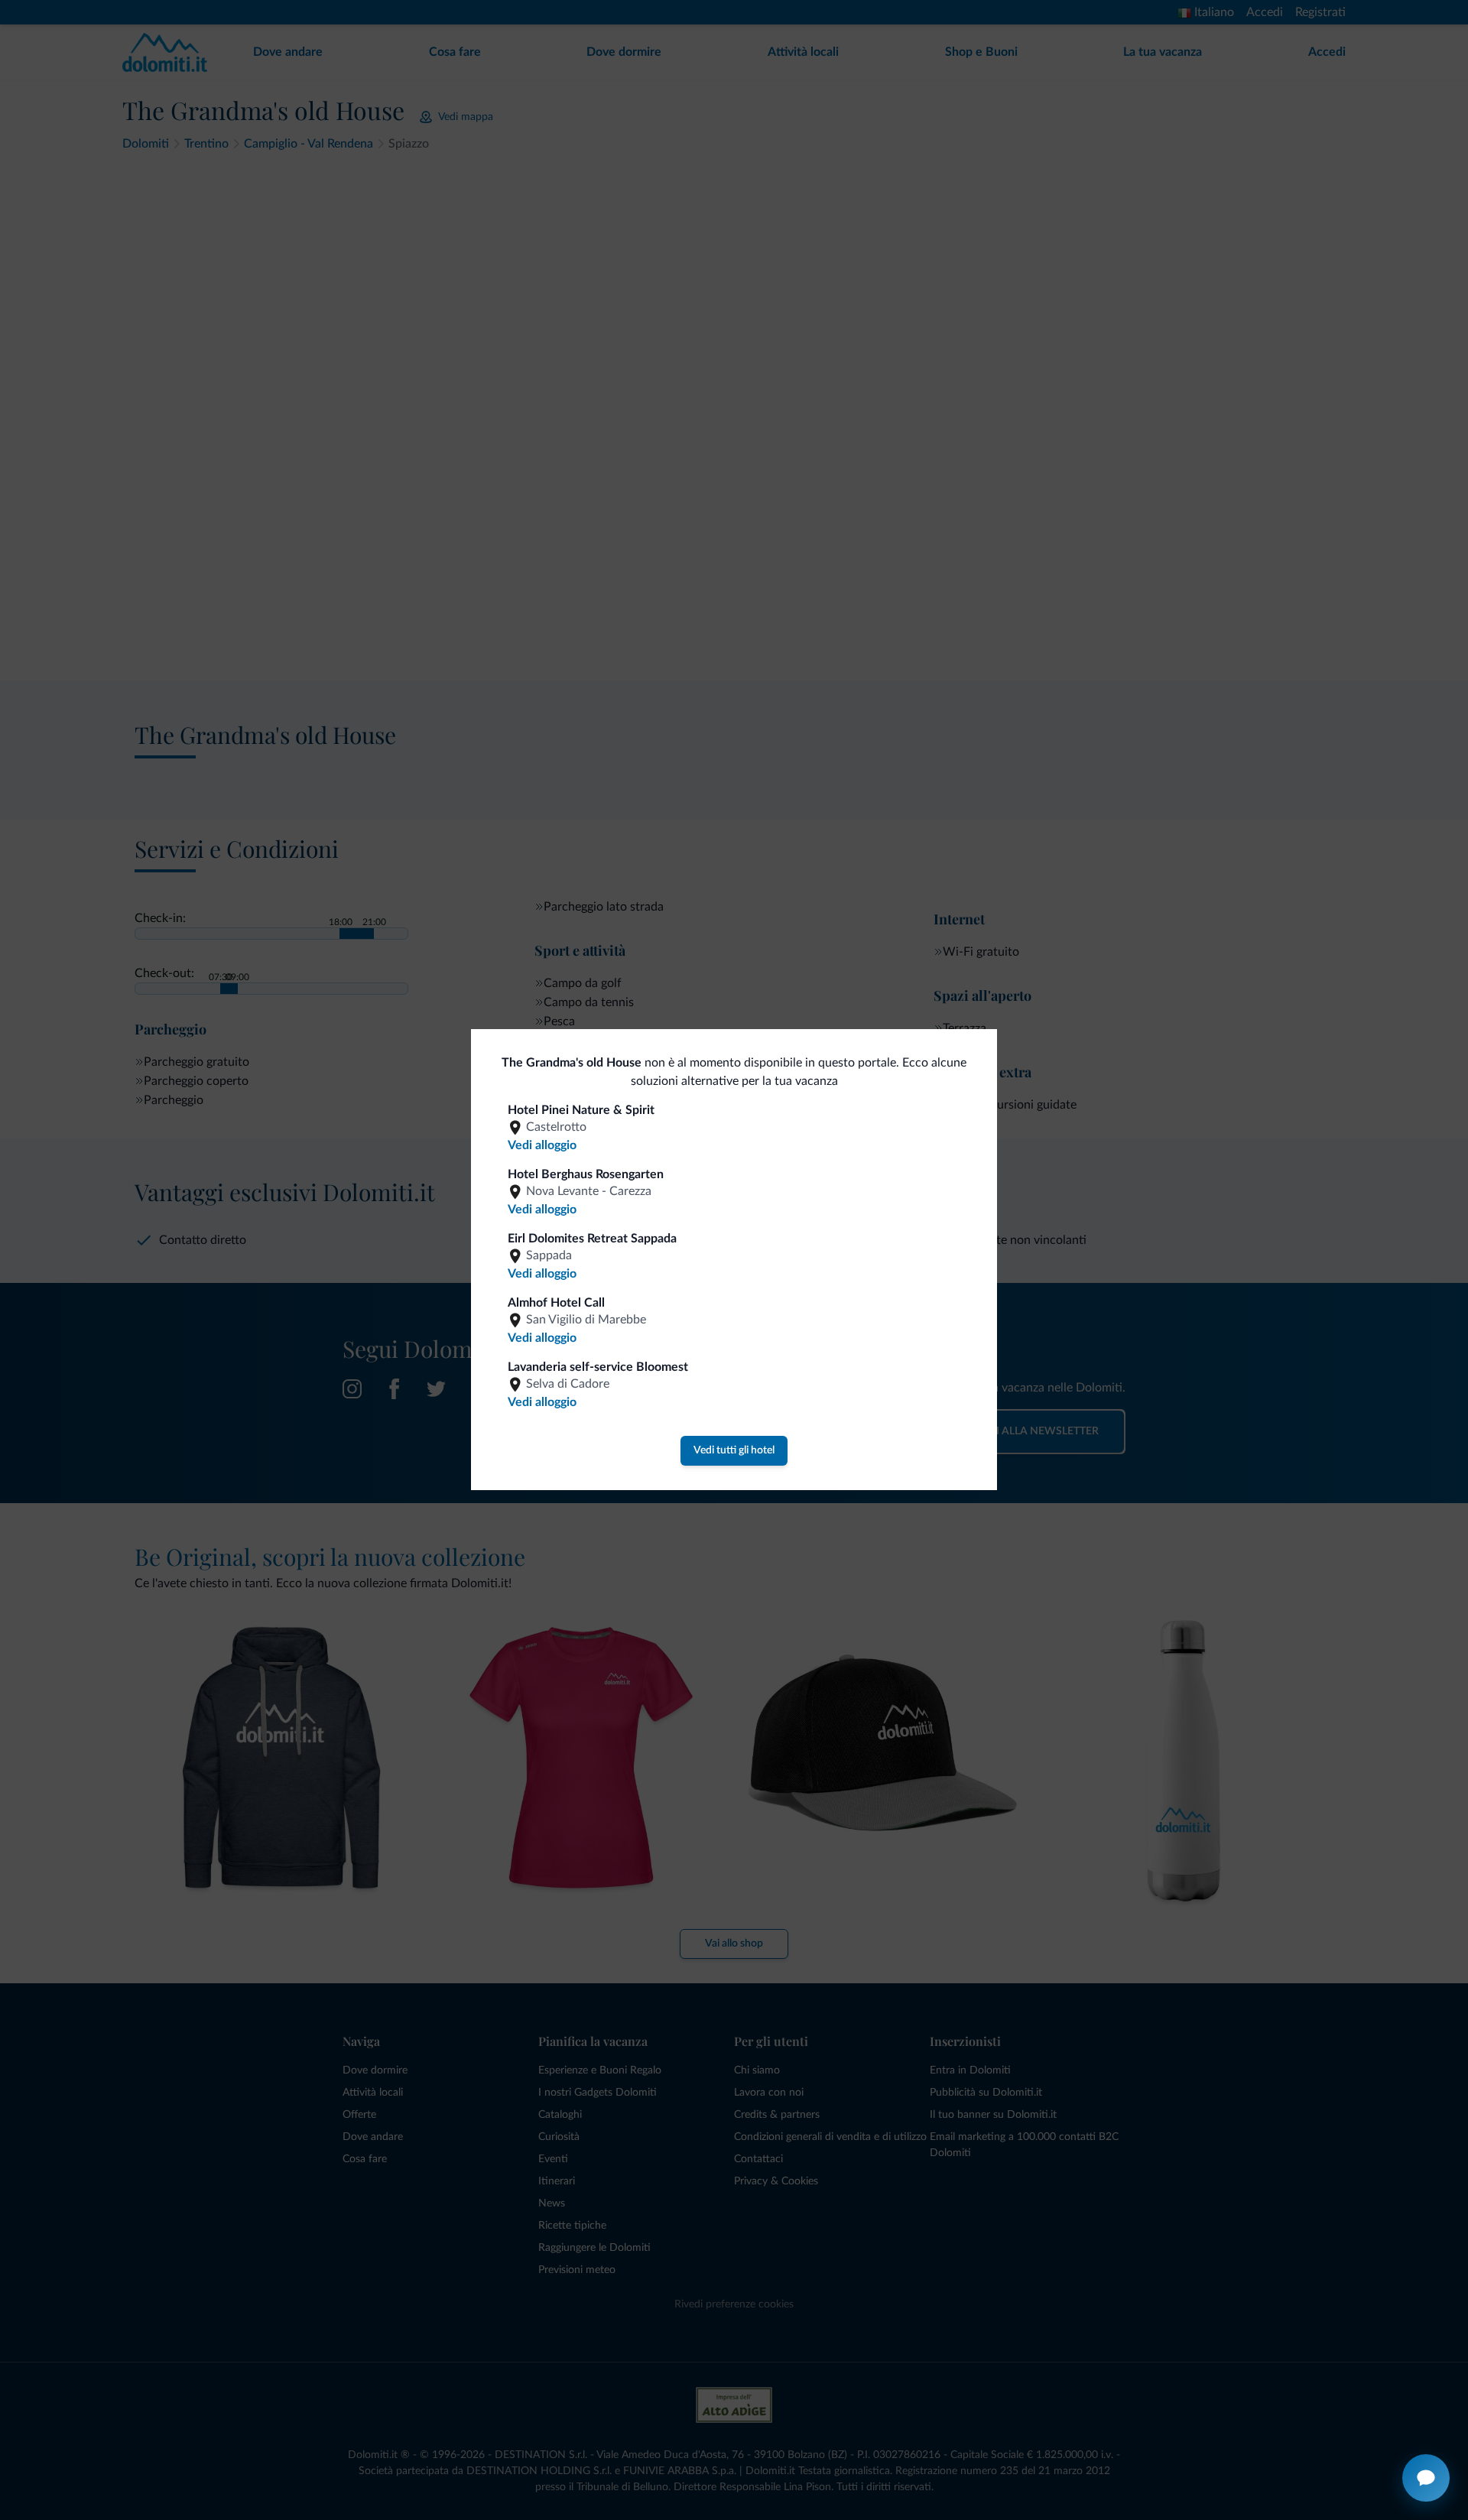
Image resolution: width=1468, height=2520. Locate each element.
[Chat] (1426, 2478)
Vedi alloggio (542, 1145)
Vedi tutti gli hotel (734, 1450)
